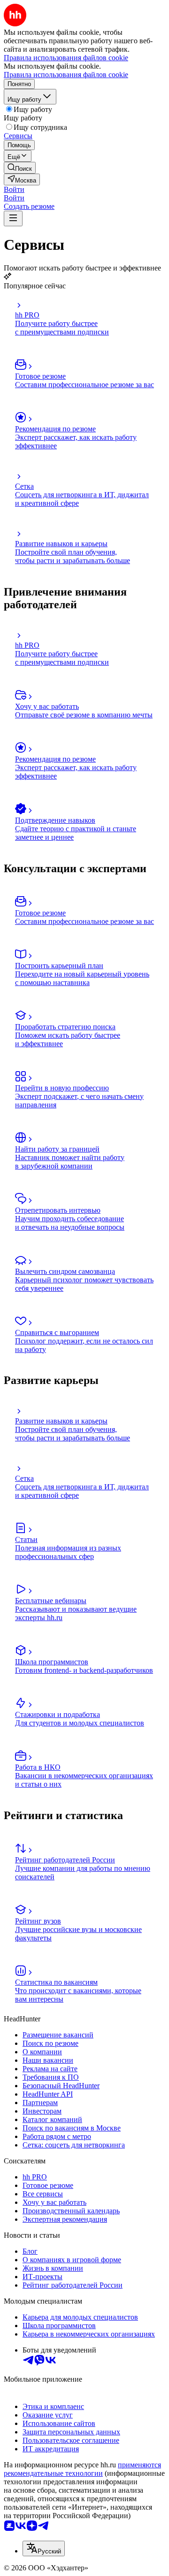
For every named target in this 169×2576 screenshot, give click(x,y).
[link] (20, 168)
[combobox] (44, 2548)
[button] (14, 189)
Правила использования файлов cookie (66, 75)
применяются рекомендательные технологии (82, 2469)
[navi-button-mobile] (13, 219)
